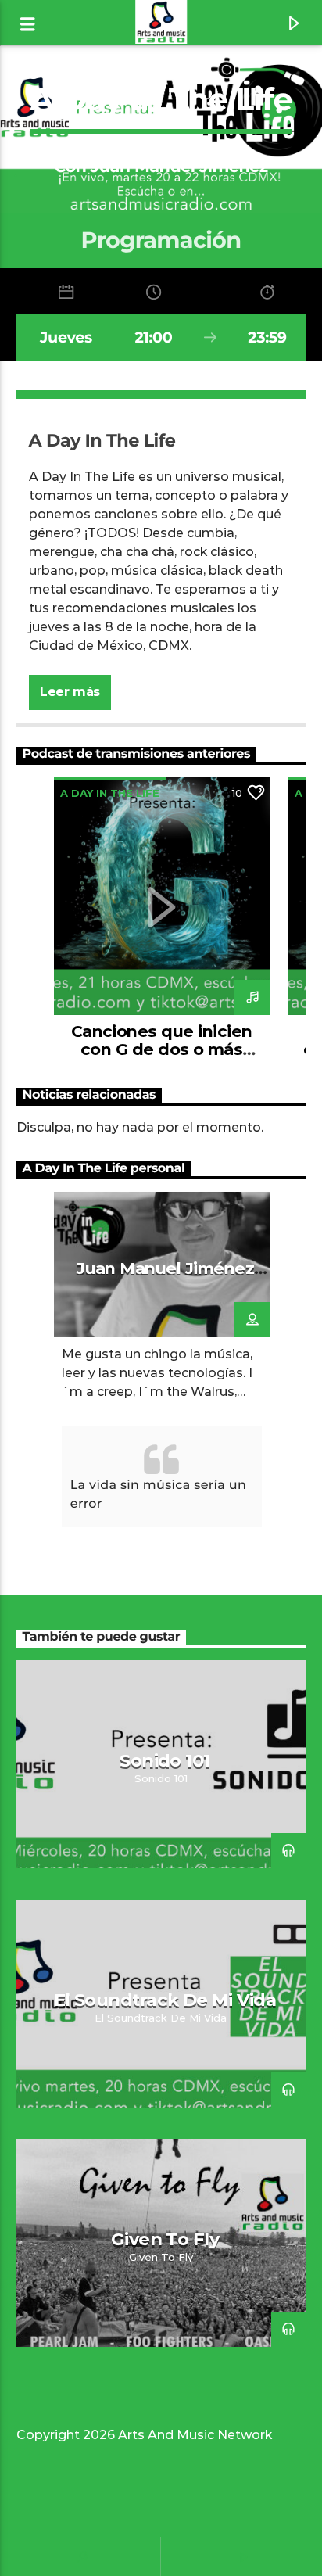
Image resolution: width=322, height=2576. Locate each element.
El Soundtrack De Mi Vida (165, 2000)
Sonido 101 (165, 1760)
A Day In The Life (110, 793)
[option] (162, 920)
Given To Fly (165, 2239)
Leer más (70, 692)
